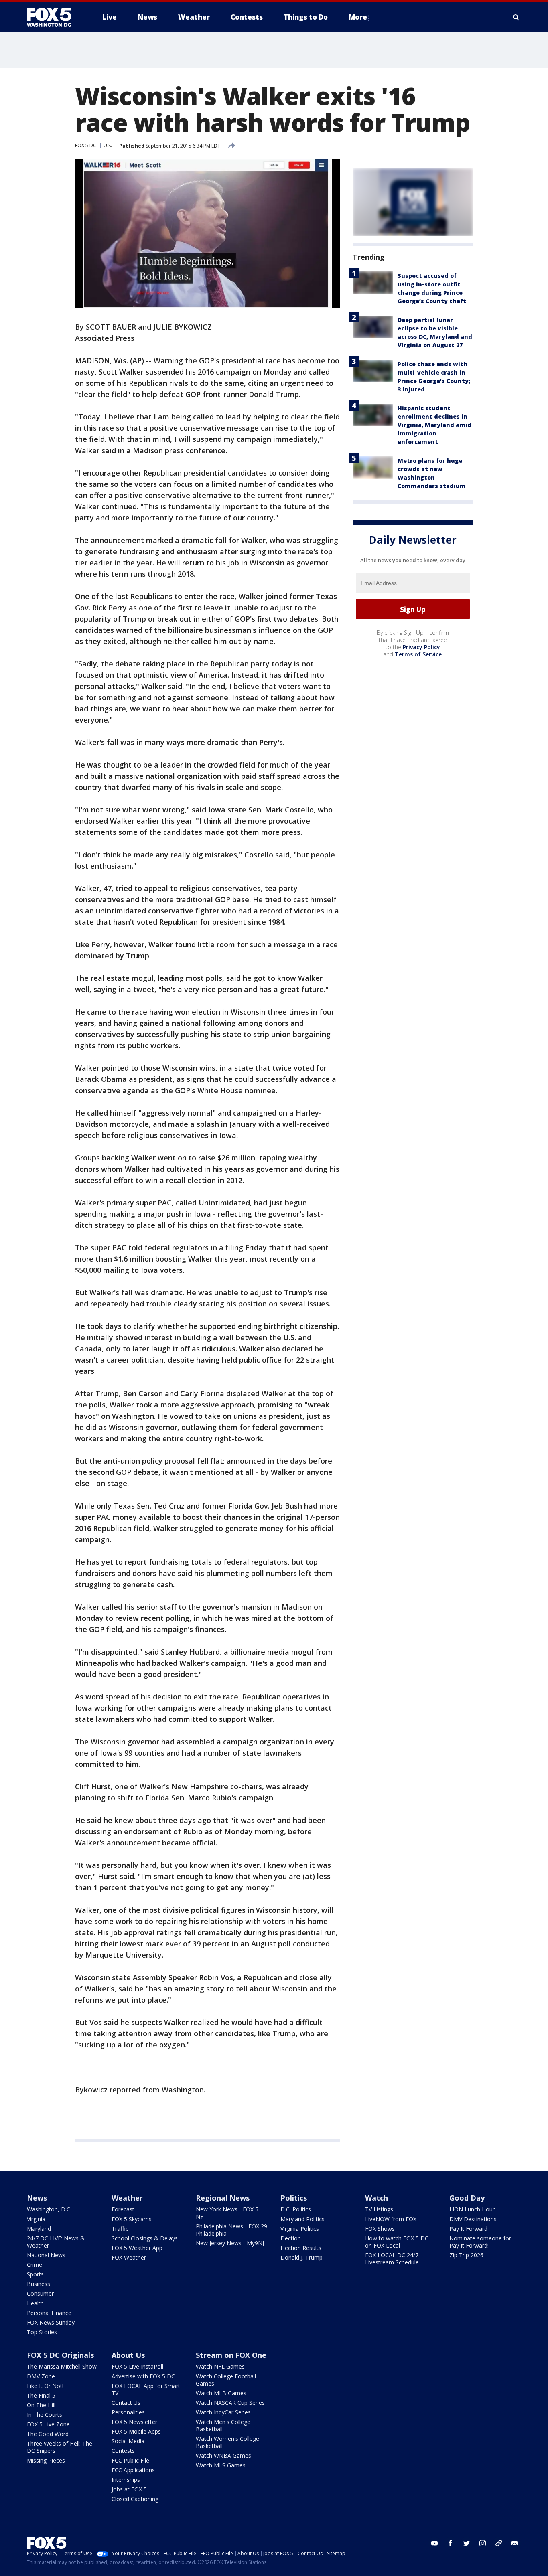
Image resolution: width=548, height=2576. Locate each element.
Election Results (301, 2248)
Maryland (39, 2229)
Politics (294, 2198)
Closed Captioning (135, 2499)
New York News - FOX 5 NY (227, 2213)
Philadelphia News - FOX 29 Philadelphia (231, 2230)
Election (291, 2238)
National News (46, 2255)
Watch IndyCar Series (223, 2412)
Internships (126, 2480)
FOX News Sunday (51, 2322)
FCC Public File (130, 2460)
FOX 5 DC (86, 145)
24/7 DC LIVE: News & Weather (56, 2242)
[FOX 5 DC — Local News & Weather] (53, 17)
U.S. (108, 145)
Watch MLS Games (221, 2465)
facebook (451, 2543)
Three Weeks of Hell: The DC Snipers (60, 2447)
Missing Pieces (46, 2460)
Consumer (40, 2293)
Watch (376, 2198)
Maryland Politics (302, 2219)
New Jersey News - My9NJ (230, 2243)
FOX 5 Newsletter (134, 2422)
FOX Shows (380, 2229)
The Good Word (48, 2434)
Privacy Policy (421, 647)
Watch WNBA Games (223, 2456)
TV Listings (379, 2209)
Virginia (36, 2219)
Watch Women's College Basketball (227, 2442)
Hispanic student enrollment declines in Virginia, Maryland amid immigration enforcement (434, 425)
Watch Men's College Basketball (223, 2425)
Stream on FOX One (231, 2355)
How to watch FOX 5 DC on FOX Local (397, 2242)
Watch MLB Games (221, 2393)
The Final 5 (41, 2395)
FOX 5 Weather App (137, 2248)
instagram (483, 2543)
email (515, 2543)
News (37, 2198)
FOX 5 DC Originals (60, 2355)
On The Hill (41, 2405)
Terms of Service (418, 654)
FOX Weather (129, 2257)
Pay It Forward (468, 2229)
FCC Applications (133, 2470)
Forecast (123, 2209)
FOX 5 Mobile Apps (136, 2431)
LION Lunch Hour (472, 2209)
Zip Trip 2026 (466, 2255)
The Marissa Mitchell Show (62, 2366)
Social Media (128, 2441)
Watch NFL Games (220, 2366)
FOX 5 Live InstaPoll (137, 2366)
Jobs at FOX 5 (129, 2489)
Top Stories (42, 2332)
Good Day (467, 2198)
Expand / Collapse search (516, 17)
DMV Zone (41, 2376)
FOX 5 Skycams (132, 2219)
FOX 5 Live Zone (48, 2424)
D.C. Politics (296, 2209)
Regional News (223, 2198)
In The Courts (45, 2415)
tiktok (499, 2543)
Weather (127, 2198)
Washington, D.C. (49, 2209)
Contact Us (126, 2403)
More (358, 17)
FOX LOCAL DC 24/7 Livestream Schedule (392, 2259)
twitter (467, 2543)
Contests (123, 2451)
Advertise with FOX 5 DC (143, 2376)
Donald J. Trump (301, 2257)
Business (39, 2284)
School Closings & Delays (145, 2238)
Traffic (120, 2229)
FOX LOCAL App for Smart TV (146, 2389)
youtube (434, 2543)
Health (35, 2303)
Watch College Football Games (226, 2380)
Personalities (128, 2412)
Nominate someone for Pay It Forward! (480, 2242)
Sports (35, 2274)
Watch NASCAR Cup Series (230, 2403)
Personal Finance (49, 2313)
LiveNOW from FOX (391, 2219)
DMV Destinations (473, 2219)
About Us (128, 2355)
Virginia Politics (300, 2229)
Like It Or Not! (45, 2386)
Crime (35, 2265)
